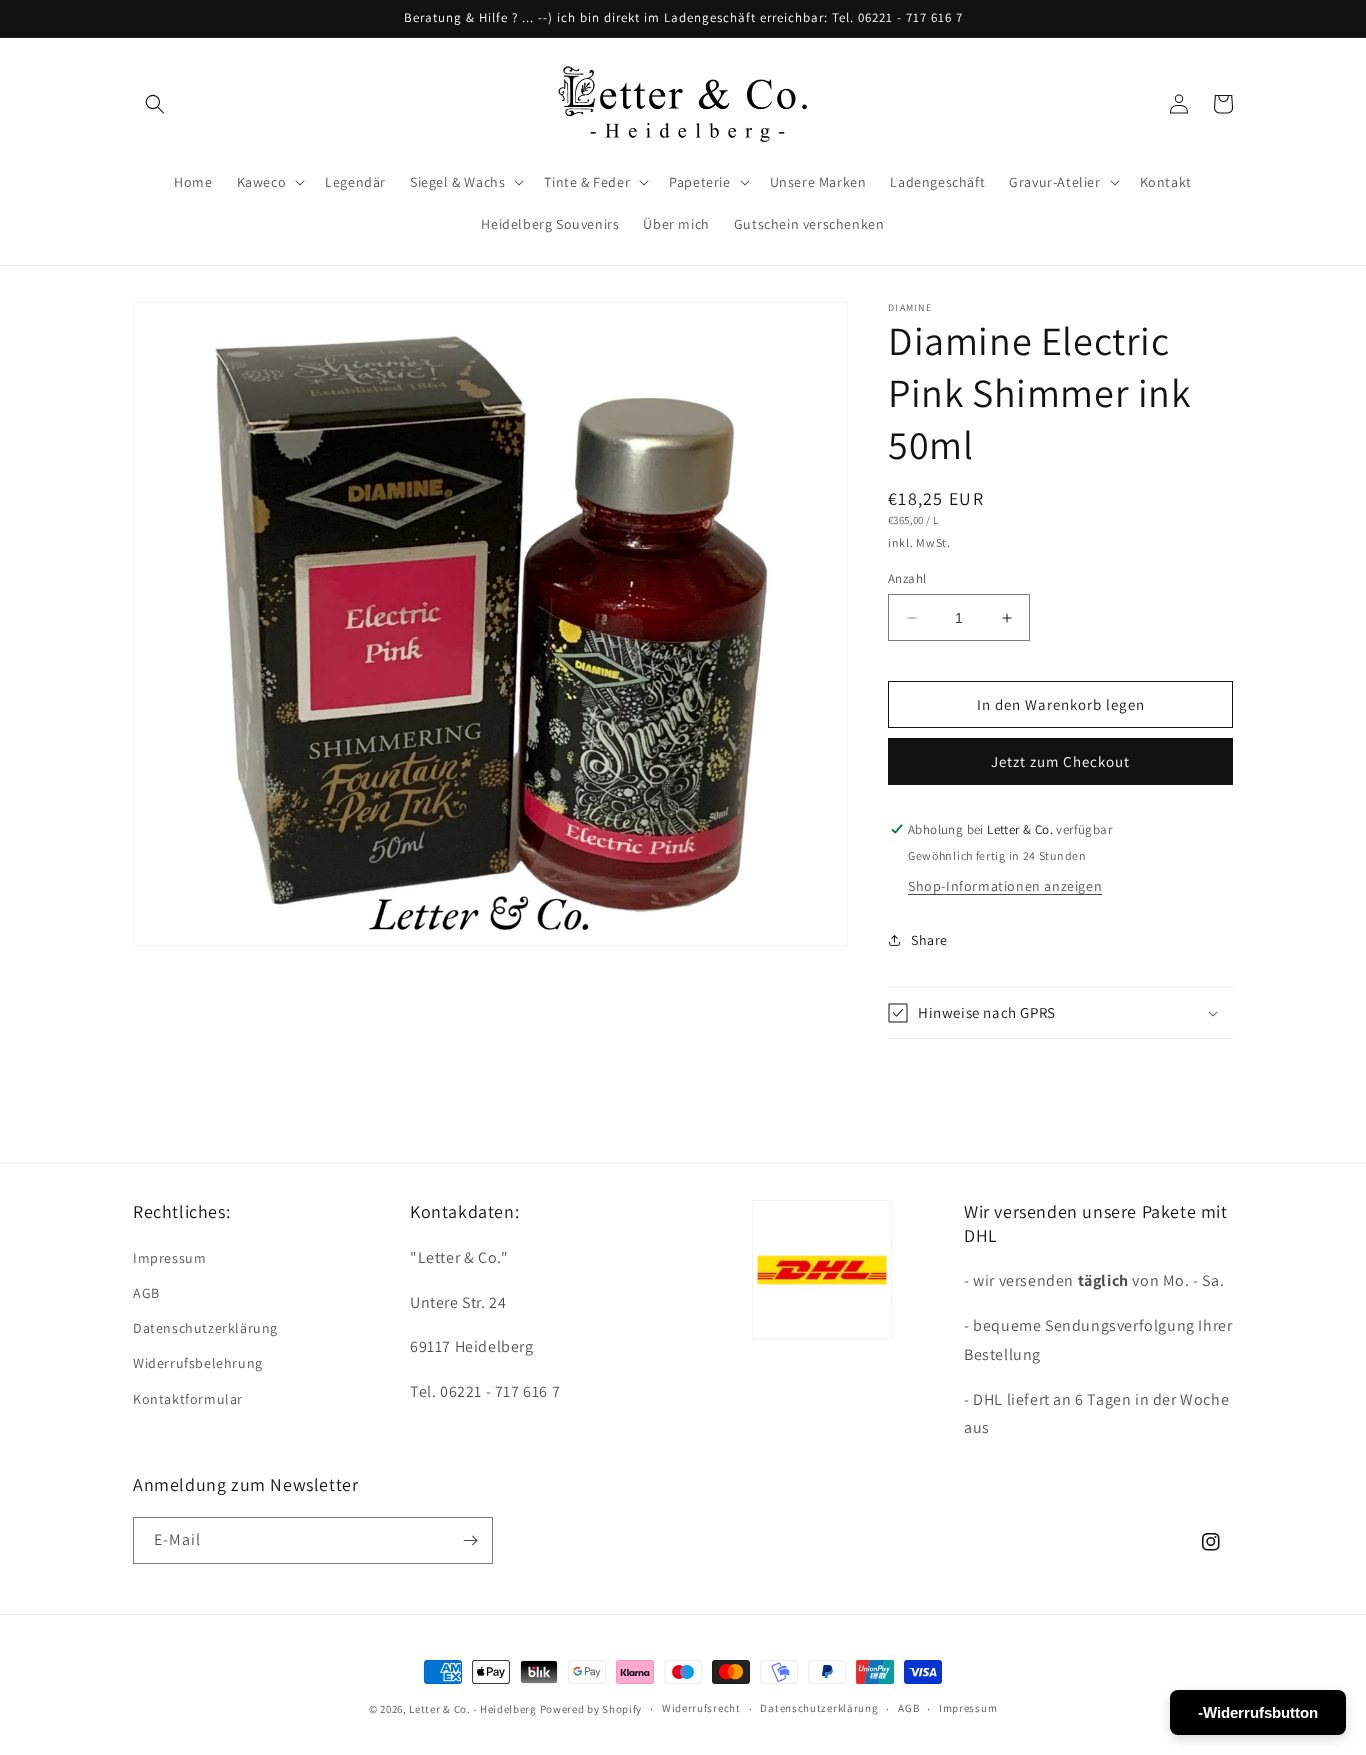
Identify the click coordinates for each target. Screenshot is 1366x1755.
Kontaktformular (188, 1399)
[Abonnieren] (470, 1540)
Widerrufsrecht (701, 1708)
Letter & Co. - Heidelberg (473, 1709)
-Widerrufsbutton (1258, 1712)
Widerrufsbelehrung (198, 1363)
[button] (155, 104)
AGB (146, 1293)
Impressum (169, 1258)
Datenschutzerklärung (205, 1328)
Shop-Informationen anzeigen (1005, 886)
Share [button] (929, 940)
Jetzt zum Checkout (1060, 761)
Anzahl (907, 578)
